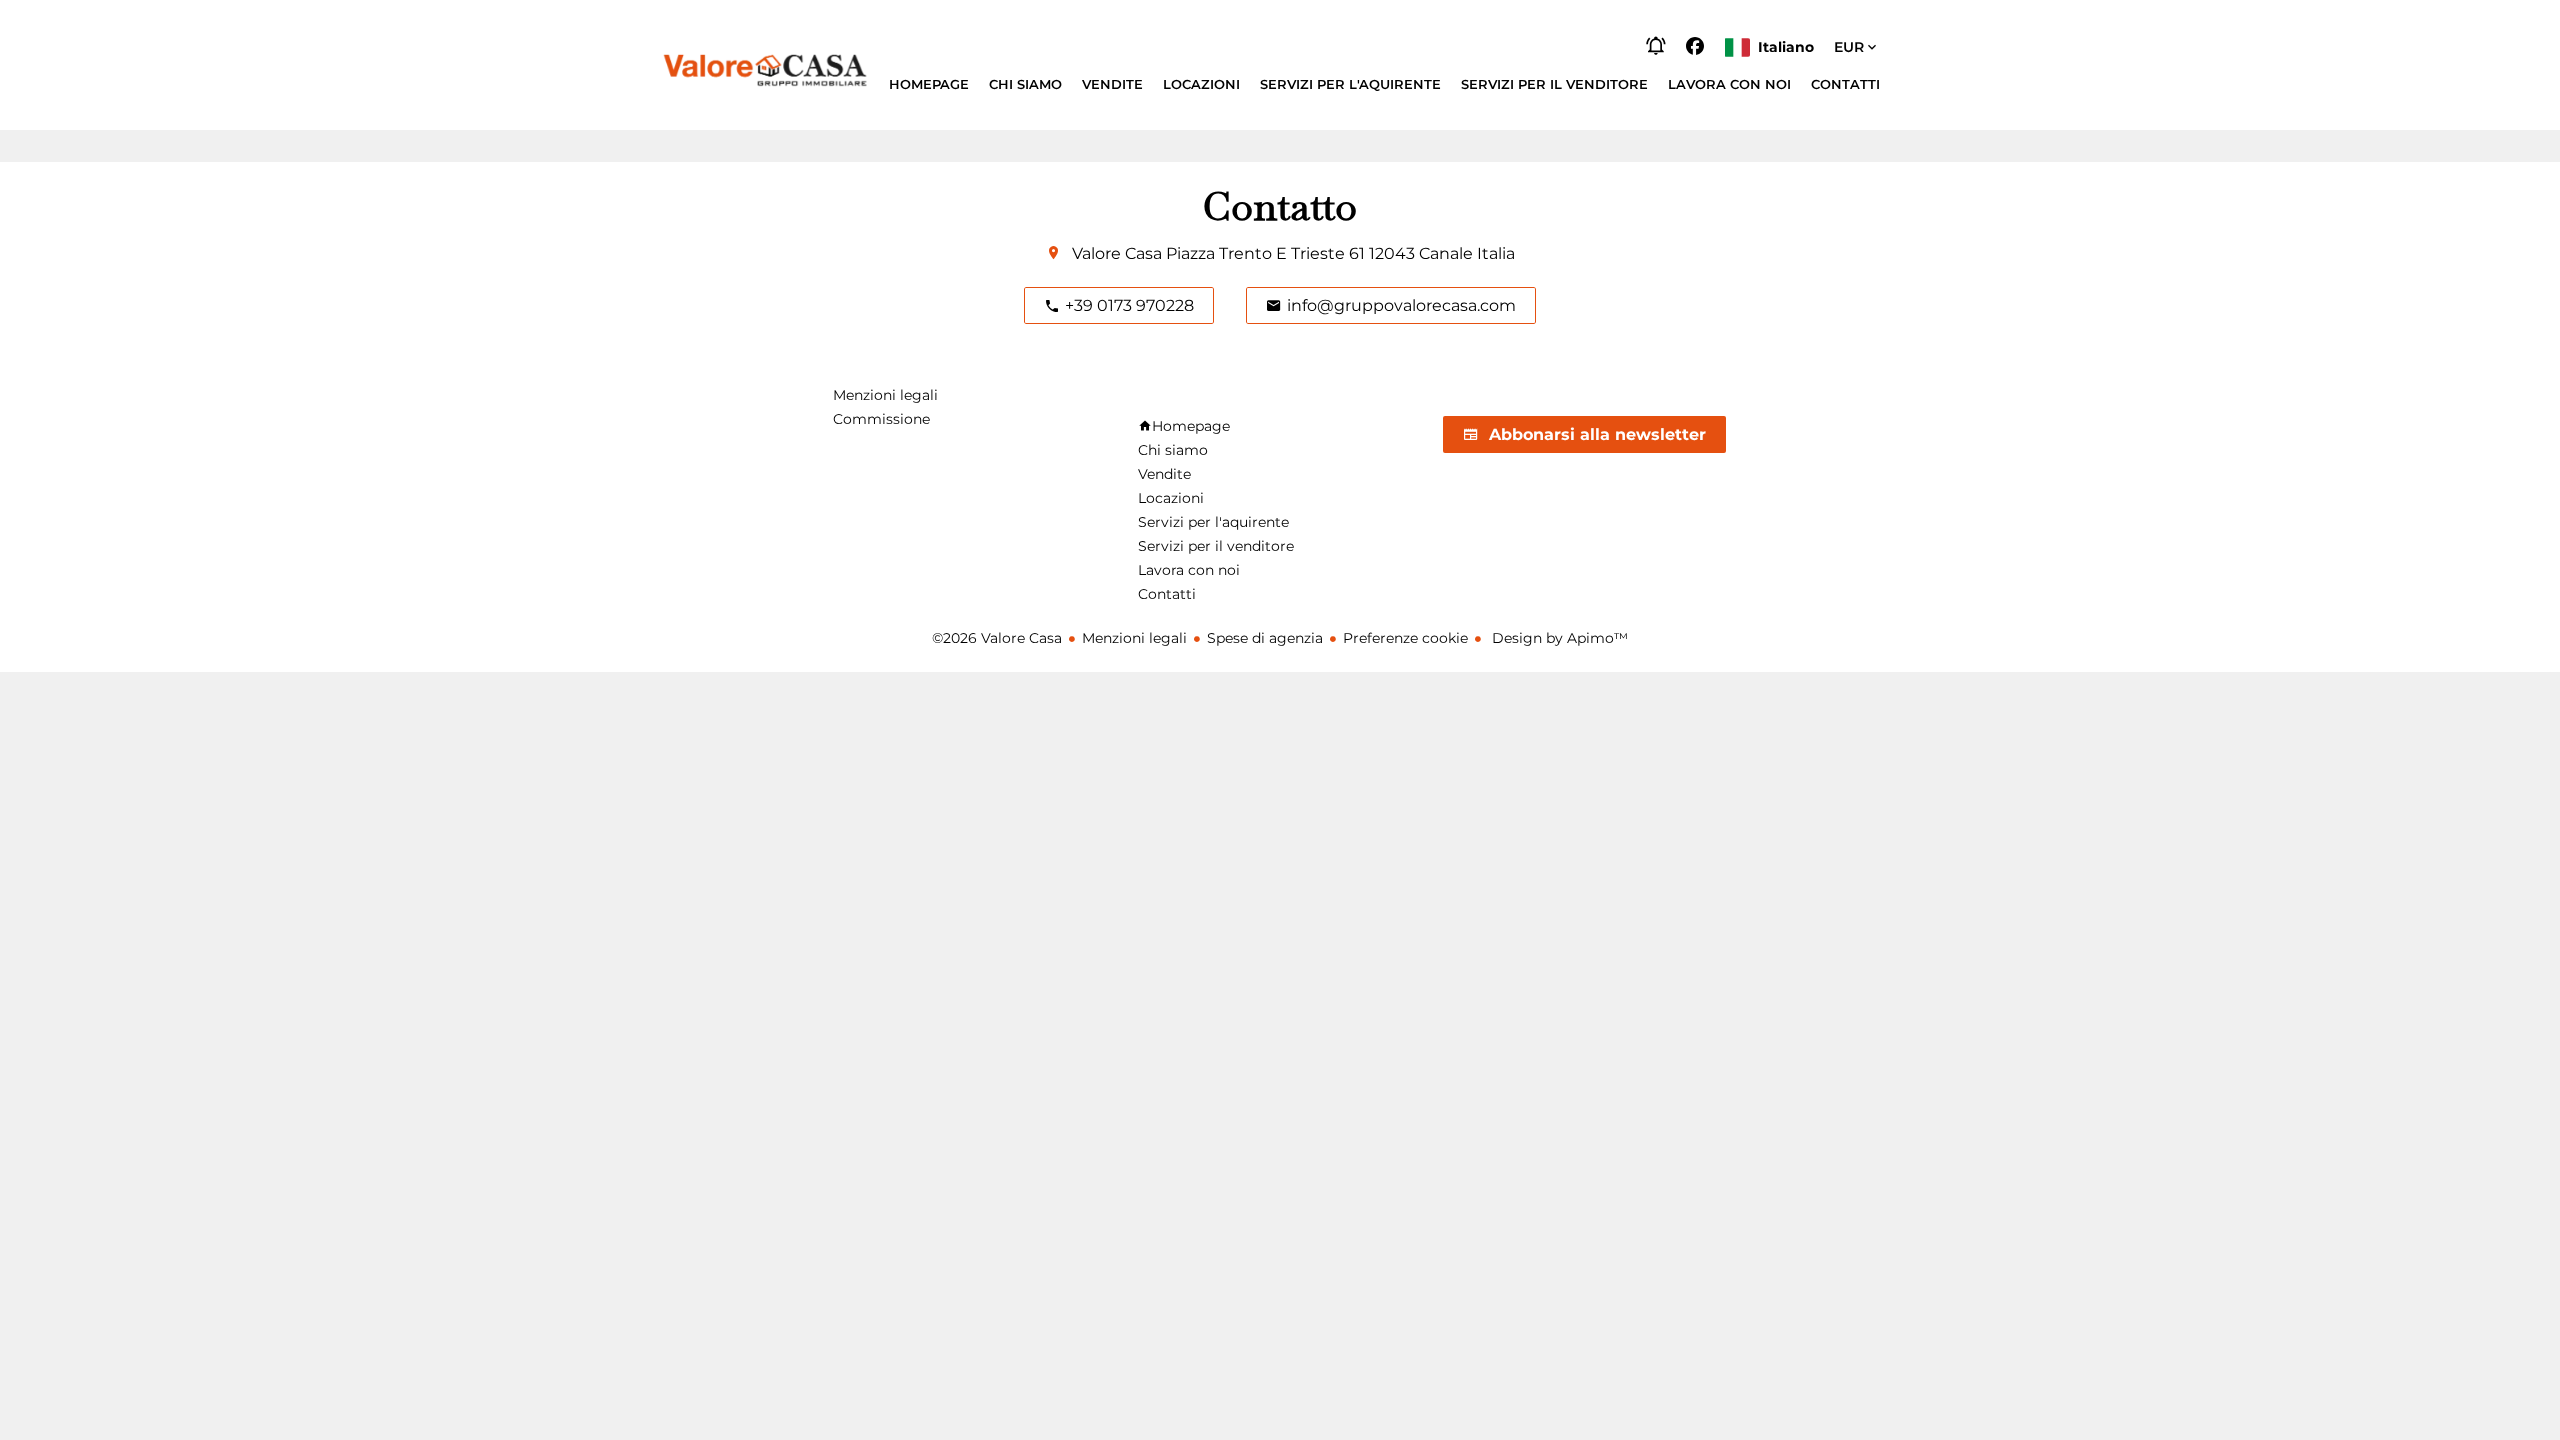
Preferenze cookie (1405, 638)
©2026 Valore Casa (997, 638)
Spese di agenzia (1265, 638)
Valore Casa (1117, 253)
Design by (1558, 638)
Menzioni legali (1134, 638)
